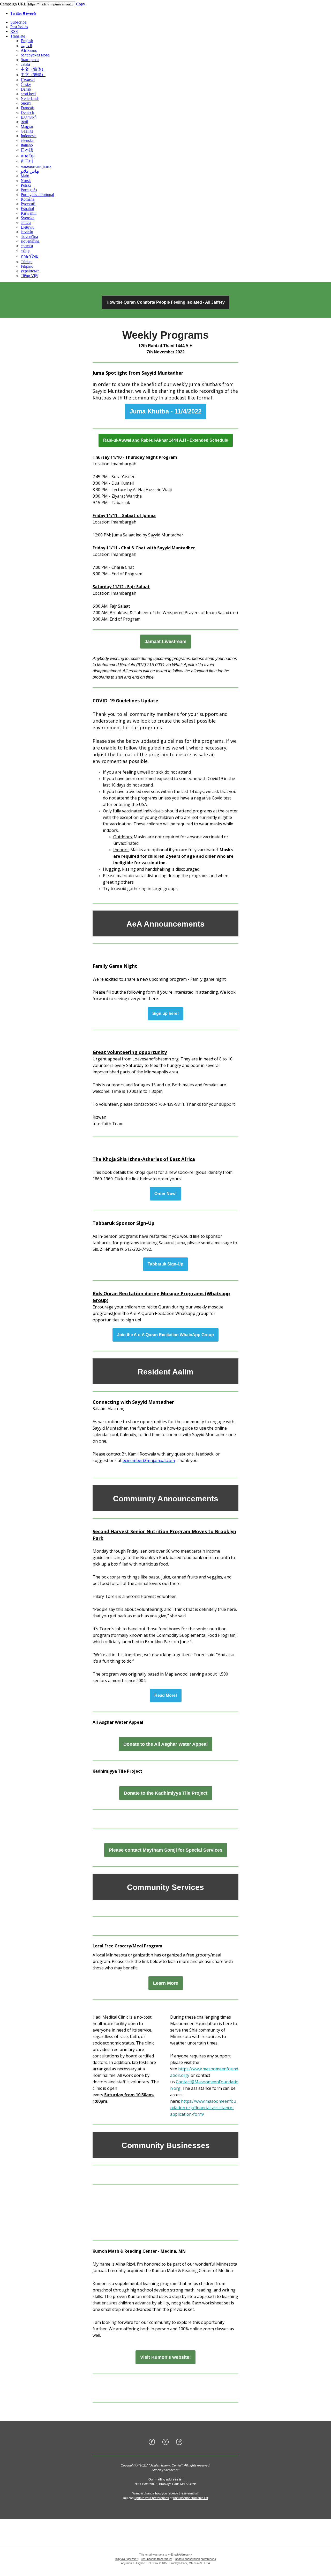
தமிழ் (25, 250)
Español (27, 209)
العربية (26, 46)
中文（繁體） (33, 75)
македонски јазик (36, 166)
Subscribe (18, 22)
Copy (81, 4)
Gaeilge (27, 131)
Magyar (27, 126)
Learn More (166, 1983)
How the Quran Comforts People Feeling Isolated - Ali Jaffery (166, 302)
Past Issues (19, 27)
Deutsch (27, 112)
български (30, 60)
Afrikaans (29, 50)
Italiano (27, 145)
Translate (18, 36)
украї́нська (30, 271)
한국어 (27, 161)
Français (28, 108)
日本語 (27, 150)
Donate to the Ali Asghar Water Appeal (165, 1744)
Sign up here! (165, 1014)
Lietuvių (28, 227)
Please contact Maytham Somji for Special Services (166, 1850)
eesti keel (28, 94)
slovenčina (29, 237)
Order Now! (165, 1194)
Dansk (26, 89)
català (25, 64)
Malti (25, 176)
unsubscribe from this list (191, 2498)
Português (29, 190)
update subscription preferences (196, 2559)
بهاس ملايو (30, 171)
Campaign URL (13, 4)
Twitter (23, 13)
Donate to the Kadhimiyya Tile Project (166, 1793)
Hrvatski (28, 80)
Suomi (26, 103)
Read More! (166, 1695)
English (27, 41)
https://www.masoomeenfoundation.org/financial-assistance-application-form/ (203, 2108)
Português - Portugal (37, 195)
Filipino (27, 266)
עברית (26, 223)
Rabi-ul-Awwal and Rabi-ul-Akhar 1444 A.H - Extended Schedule (166, 440)
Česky (26, 85)
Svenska (28, 218)
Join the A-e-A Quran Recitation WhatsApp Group (165, 1335)
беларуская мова (35, 55)
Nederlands (30, 99)
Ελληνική (29, 117)
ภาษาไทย (29, 256)
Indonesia (29, 136)
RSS (14, 31)
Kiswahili (29, 213)
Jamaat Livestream (165, 642)
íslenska (27, 140)
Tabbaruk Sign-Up (165, 1264)
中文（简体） (33, 69)
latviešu (27, 232)
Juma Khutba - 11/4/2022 (165, 411)
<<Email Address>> (180, 2555)
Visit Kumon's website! (165, 2357)
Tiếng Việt (29, 276)
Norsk (26, 181)
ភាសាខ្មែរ (28, 156)
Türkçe (27, 262)
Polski (26, 185)
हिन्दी (24, 122)
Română (28, 199)
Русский (28, 204)
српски (27, 246)
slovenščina (30, 241)
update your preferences (152, 2498)
